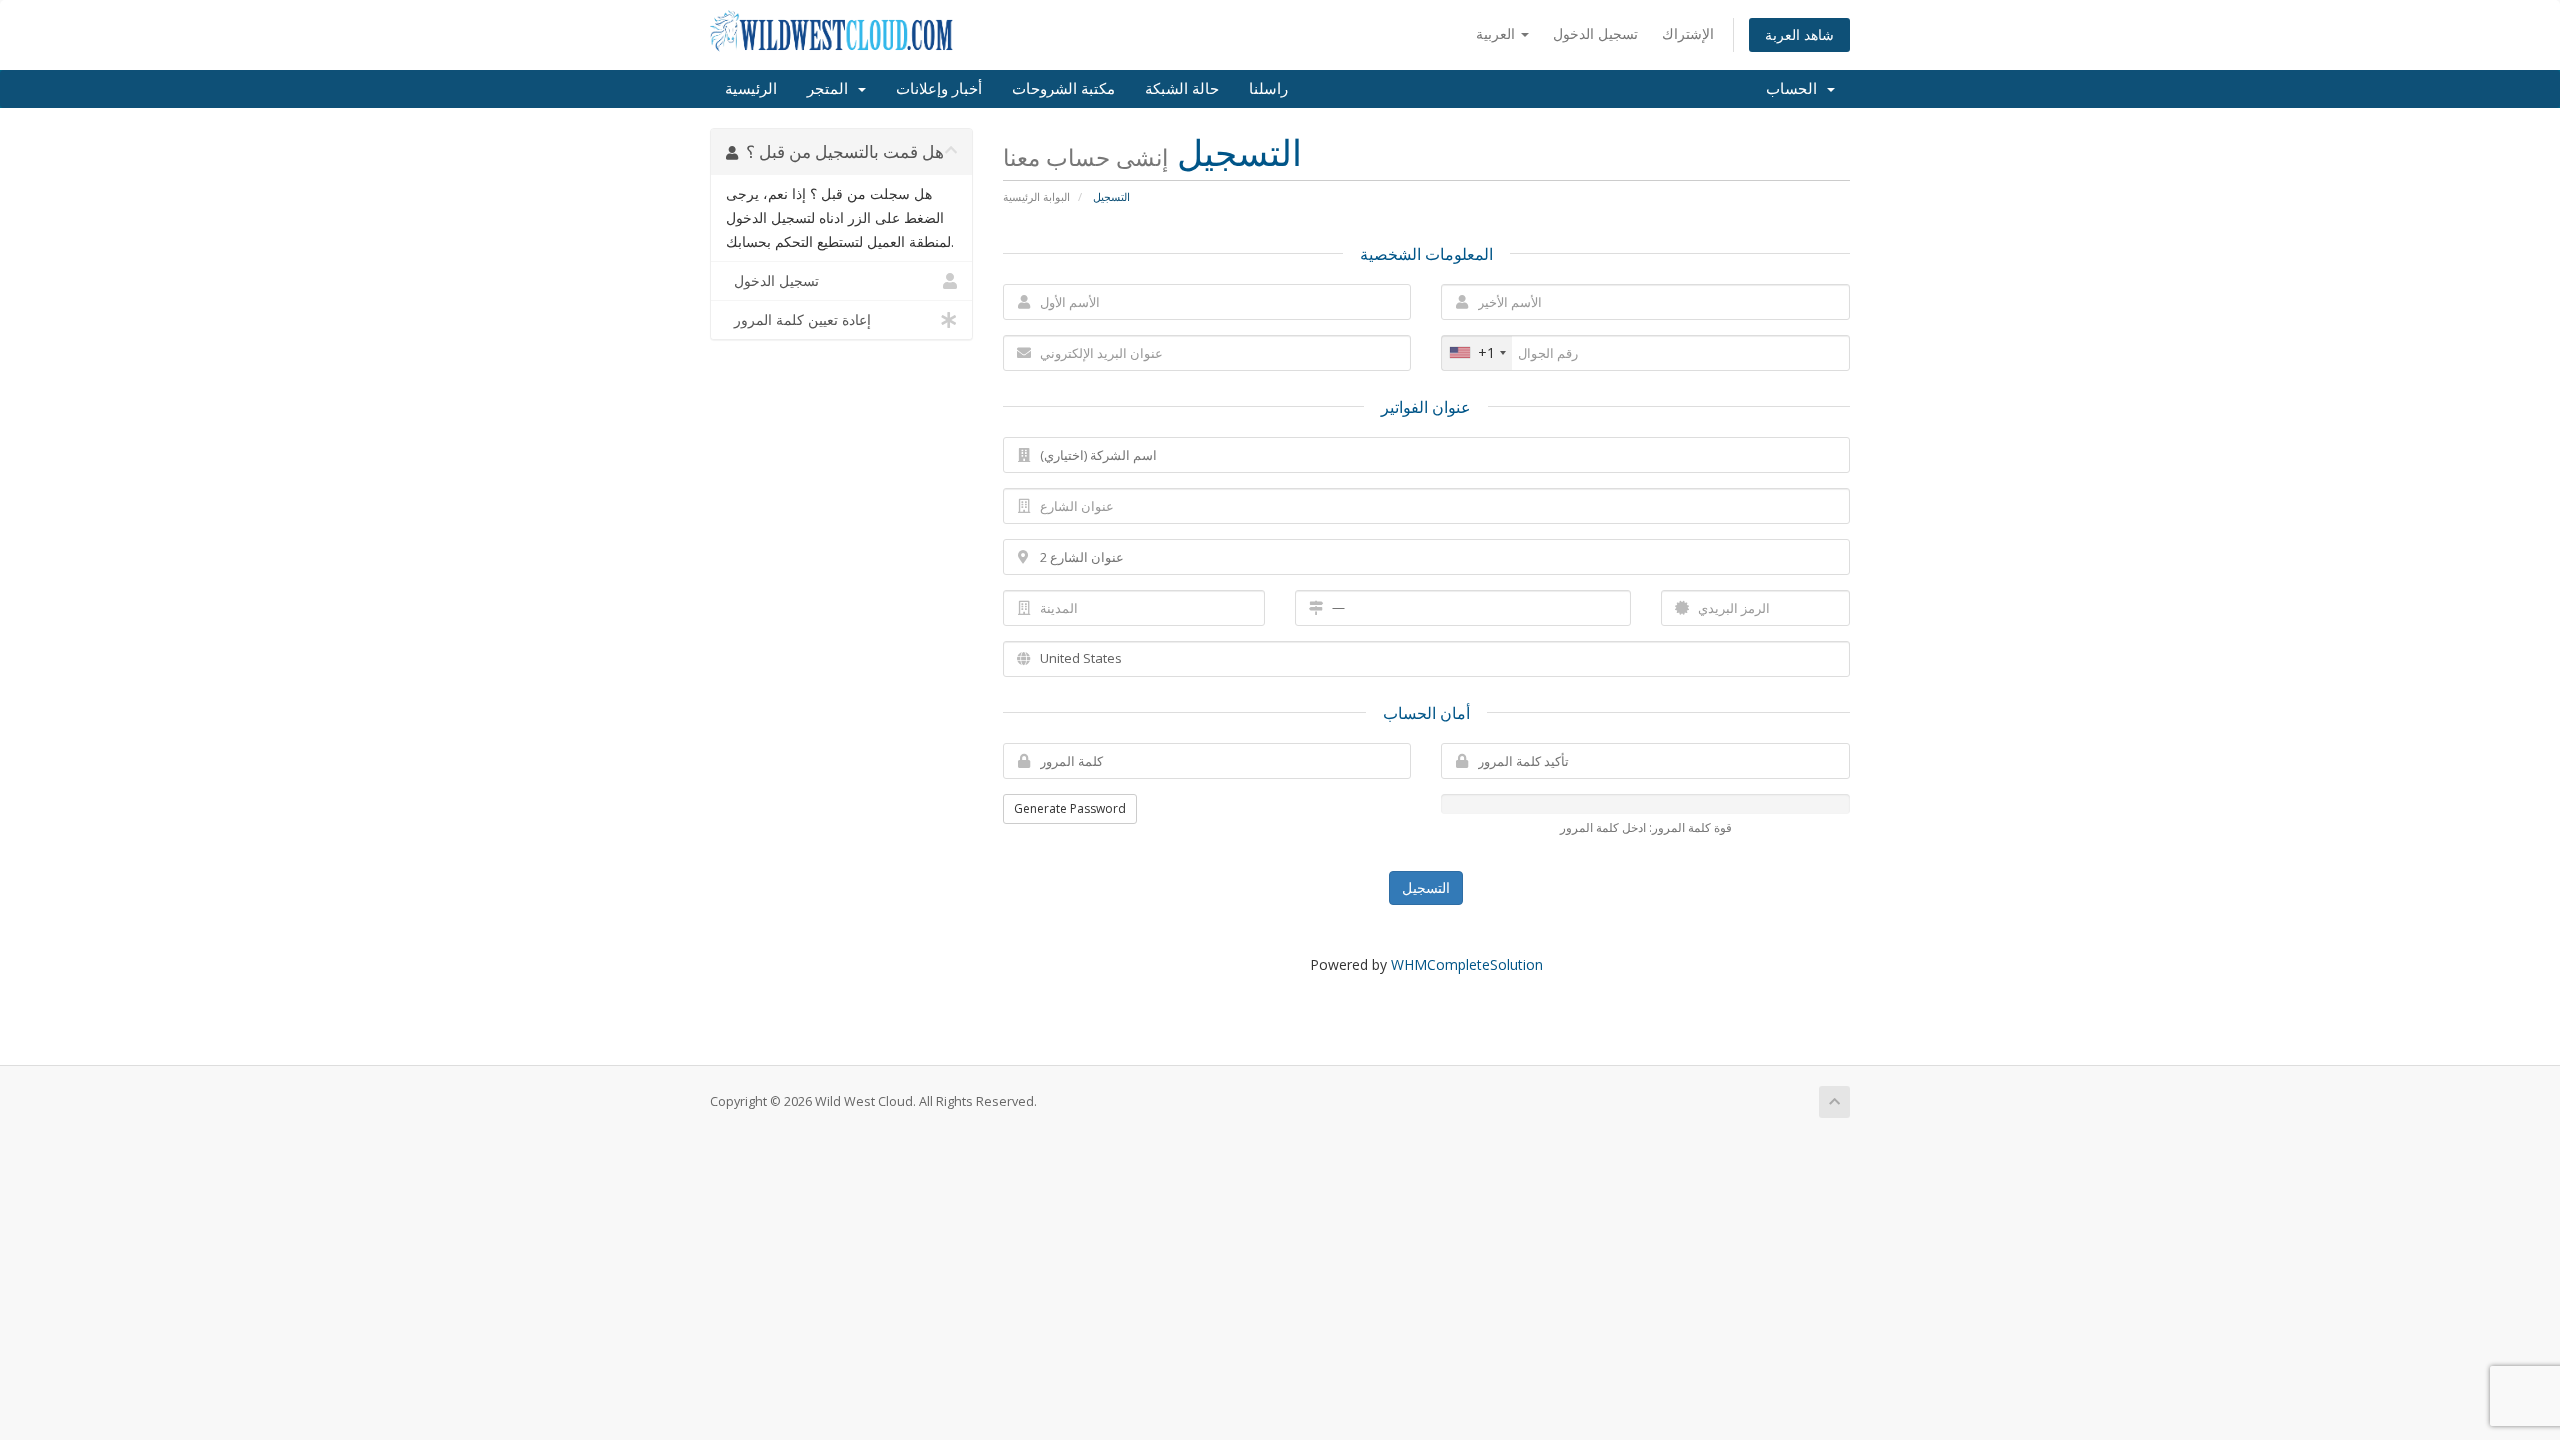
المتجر (831, 89)
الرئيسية (751, 89)
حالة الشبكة (1182, 89)
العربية (1497, 33)
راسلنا (1268, 89)
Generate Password (1070, 808)
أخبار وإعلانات (939, 89)
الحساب (1795, 89)
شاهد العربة (1799, 34)
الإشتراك (1688, 33)
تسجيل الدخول (1595, 33)
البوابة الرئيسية (1036, 196)
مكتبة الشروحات (1063, 89)
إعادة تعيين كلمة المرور (798, 320)
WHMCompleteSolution (1467, 964)
